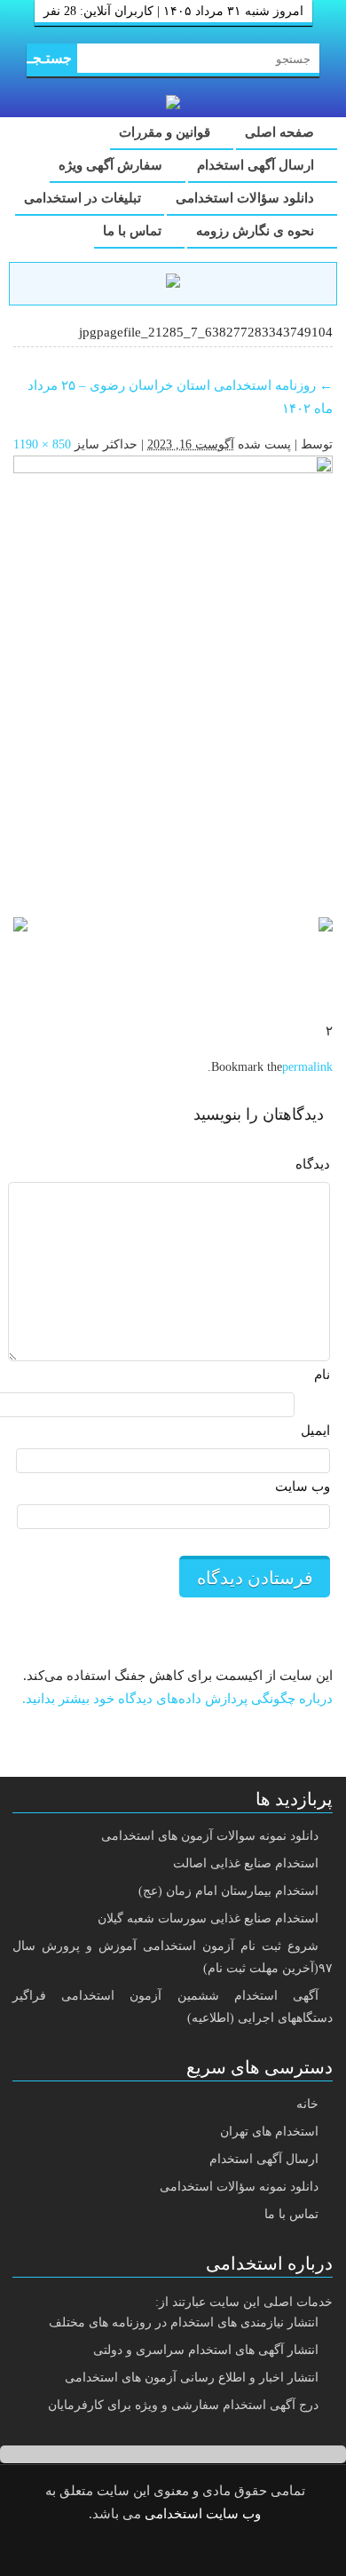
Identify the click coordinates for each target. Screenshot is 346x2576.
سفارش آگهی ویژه (112, 165)
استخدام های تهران (269, 2132)
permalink (307, 1067)
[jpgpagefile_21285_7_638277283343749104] (173, 678)
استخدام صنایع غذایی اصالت (246, 1863)
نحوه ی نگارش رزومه (257, 231)
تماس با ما (134, 231)
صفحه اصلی (281, 132)
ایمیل (315, 1431)
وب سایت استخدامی (203, 2514)
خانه (307, 2104)
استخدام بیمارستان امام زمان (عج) (228, 1891)
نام (322, 1375)
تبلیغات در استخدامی (84, 198)
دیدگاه (313, 1164)
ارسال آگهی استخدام (257, 165)
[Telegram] (187, 2551)
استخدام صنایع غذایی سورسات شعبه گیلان (208, 1918)
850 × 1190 (42, 444)
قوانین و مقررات (166, 132)
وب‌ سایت (303, 1486)
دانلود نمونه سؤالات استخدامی (239, 2187)
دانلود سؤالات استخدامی (247, 198)
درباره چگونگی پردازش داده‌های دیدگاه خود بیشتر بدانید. (177, 1699)
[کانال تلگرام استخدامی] (173, 283)
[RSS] (142, 2551)
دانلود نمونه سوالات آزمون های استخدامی (210, 1836)
